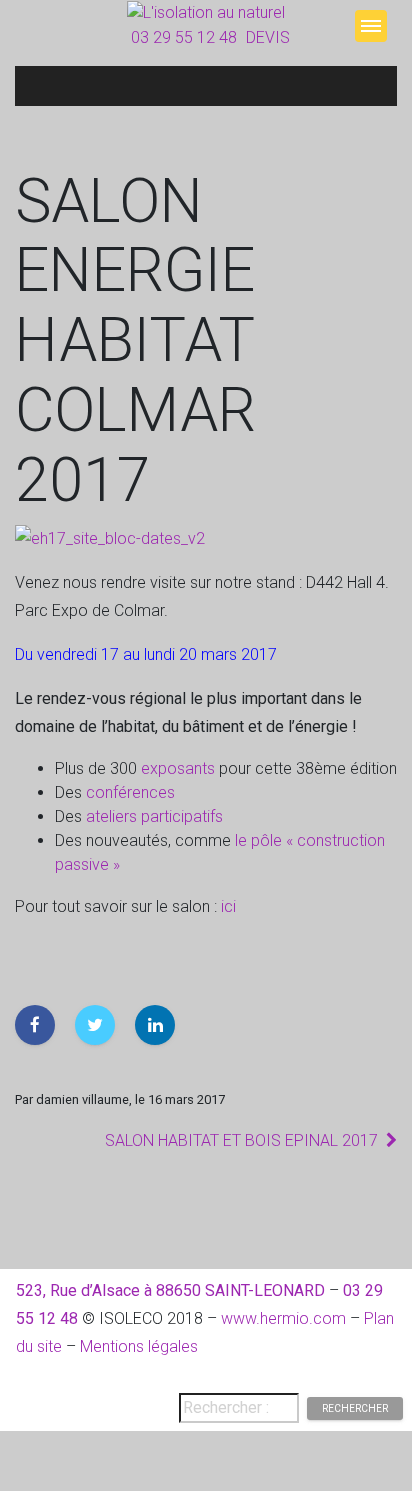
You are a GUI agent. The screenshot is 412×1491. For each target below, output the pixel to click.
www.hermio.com (283, 1318)
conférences (130, 792)
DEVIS (268, 37)
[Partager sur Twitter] (95, 1025)
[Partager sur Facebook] (35, 1025)
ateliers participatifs (154, 816)
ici (228, 906)
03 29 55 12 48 (184, 37)
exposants (180, 768)
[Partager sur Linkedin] (155, 1025)
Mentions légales (139, 1346)
